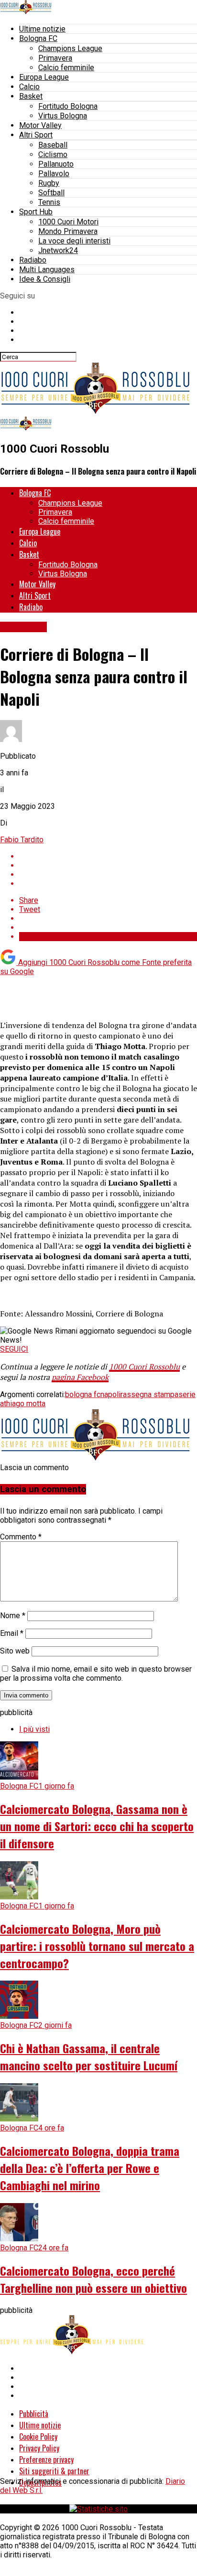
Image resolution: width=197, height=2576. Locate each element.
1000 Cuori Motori (68, 222)
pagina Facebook (80, 1377)
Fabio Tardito (22, 840)
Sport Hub (36, 212)
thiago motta (25, 1404)
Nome (13, 1616)
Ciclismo (53, 154)
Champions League (70, 48)
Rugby (49, 183)
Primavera (55, 58)
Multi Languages (47, 270)
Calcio (29, 87)
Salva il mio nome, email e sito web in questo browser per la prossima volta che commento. (96, 1674)
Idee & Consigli (45, 279)
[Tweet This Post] (108, 865)
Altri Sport (36, 135)
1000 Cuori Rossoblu (144, 1367)
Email (12, 1633)
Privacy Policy (39, 2448)
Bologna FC (38, 38)
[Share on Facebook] (108, 856)
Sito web (15, 1651)
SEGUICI (14, 1349)
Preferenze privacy (46, 2459)
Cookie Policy (38, 2437)
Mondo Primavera (68, 231)
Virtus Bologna (63, 116)
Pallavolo (54, 174)
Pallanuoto (56, 164)
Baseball (53, 145)
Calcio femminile (66, 68)
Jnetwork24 (58, 250)
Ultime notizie (42, 29)
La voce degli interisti (74, 241)
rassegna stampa (149, 1394)
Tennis (49, 202)
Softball (51, 193)
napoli (110, 1394)
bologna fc (83, 1394)
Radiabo (33, 260)
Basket (31, 96)
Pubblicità (34, 2414)
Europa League (44, 77)
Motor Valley (40, 125)
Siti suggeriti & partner (54, 2471)
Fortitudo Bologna (68, 106)
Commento (21, 1537)
